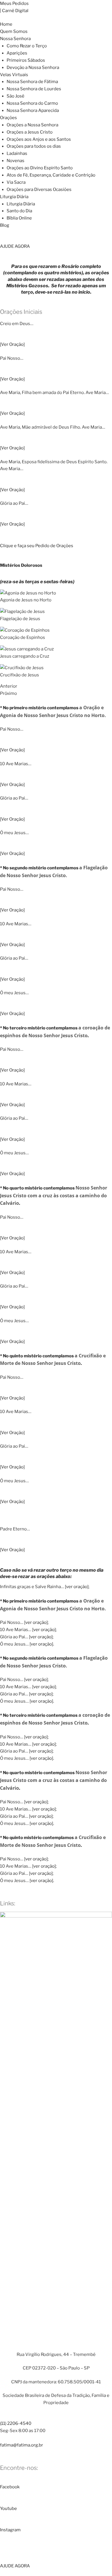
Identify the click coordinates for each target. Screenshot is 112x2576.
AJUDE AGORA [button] (15, 246)
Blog (5, 225)
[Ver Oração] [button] (12, 344)
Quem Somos (14, 31)
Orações (8, 118)
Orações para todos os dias (34, 146)
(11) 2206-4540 (16, 2423)
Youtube (8, 2509)
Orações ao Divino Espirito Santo (40, 168)
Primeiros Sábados (26, 60)
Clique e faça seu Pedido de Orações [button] (37, 546)
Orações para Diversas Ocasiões (39, 190)
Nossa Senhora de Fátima (32, 82)
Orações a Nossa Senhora (32, 125)
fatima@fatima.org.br (22, 2445)
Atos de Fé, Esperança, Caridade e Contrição (51, 175)
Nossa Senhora (15, 39)
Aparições (17, 53)
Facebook (10, 2487)
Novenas (16, 161)
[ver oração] (77, 1587)
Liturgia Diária (14, 197)
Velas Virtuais (14, 75)
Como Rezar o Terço (27, 46)
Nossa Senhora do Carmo (32, 103)
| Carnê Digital (14, 11)
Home (6, 24)
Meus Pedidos (14, 3)
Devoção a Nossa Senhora (33, 67)
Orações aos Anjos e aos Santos (39, 139)
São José (16, 96)
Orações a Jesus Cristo (30, 132)
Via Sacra (16, 182)
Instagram (10, 2530)
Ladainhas (17, 153)
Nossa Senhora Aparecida (33, 110)
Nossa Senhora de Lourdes (34, 89)
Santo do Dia (19, 211)
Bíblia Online (19, 218)
